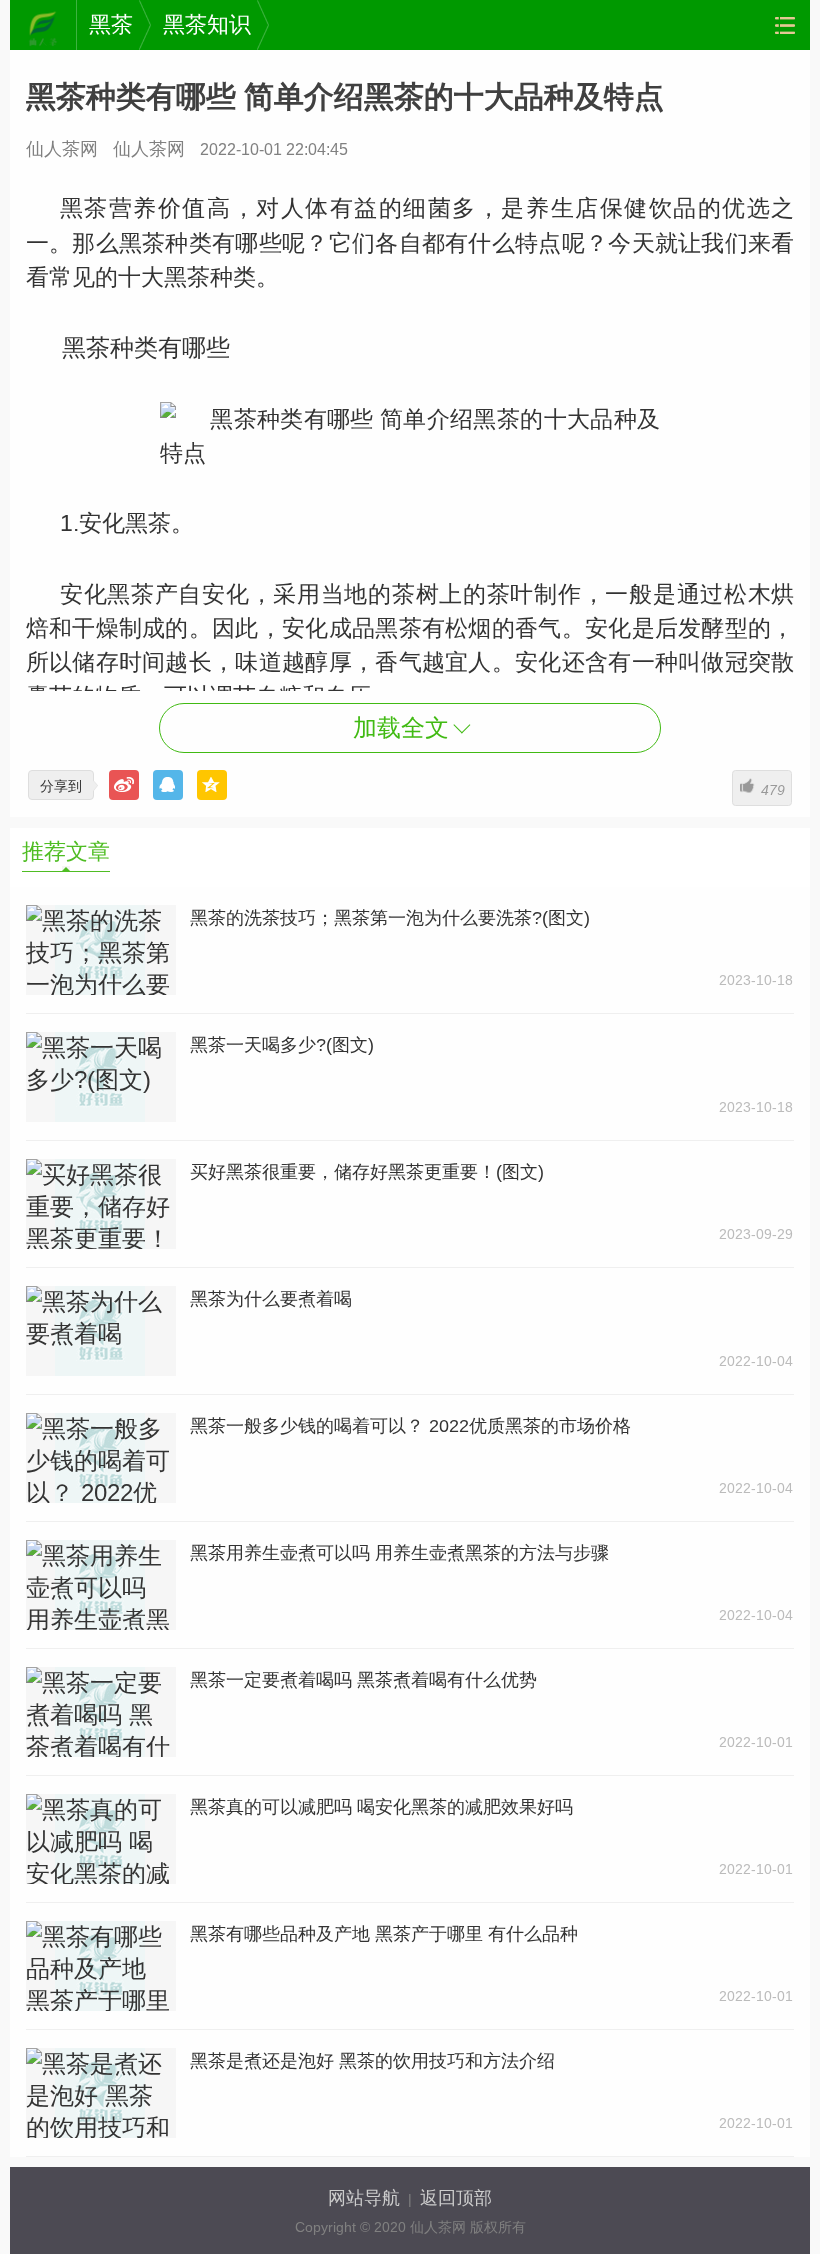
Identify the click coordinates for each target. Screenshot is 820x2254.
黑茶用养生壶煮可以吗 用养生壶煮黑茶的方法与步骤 (399, 1553)
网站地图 (785, 25)
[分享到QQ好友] (168, 785)
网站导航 (364, 2198)
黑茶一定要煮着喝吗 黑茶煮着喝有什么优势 (363, 1680)
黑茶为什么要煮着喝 (271, 1299)
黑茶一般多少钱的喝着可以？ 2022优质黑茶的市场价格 (410, 1426)
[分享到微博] (124, 785)
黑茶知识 (207, 24)
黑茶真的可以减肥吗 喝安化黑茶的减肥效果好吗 (381, 1807)
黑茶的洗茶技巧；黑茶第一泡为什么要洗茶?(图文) (390, 918)
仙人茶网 (43, 25)
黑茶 (111, 24)
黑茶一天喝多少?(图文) (282, 1045)
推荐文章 (66, 851)
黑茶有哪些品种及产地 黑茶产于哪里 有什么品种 (384, 1934)
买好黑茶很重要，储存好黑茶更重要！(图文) (367, 1172)
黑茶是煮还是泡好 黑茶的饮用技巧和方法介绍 (372, 2061)
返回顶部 (456, 2198)
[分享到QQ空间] (212, 785)
